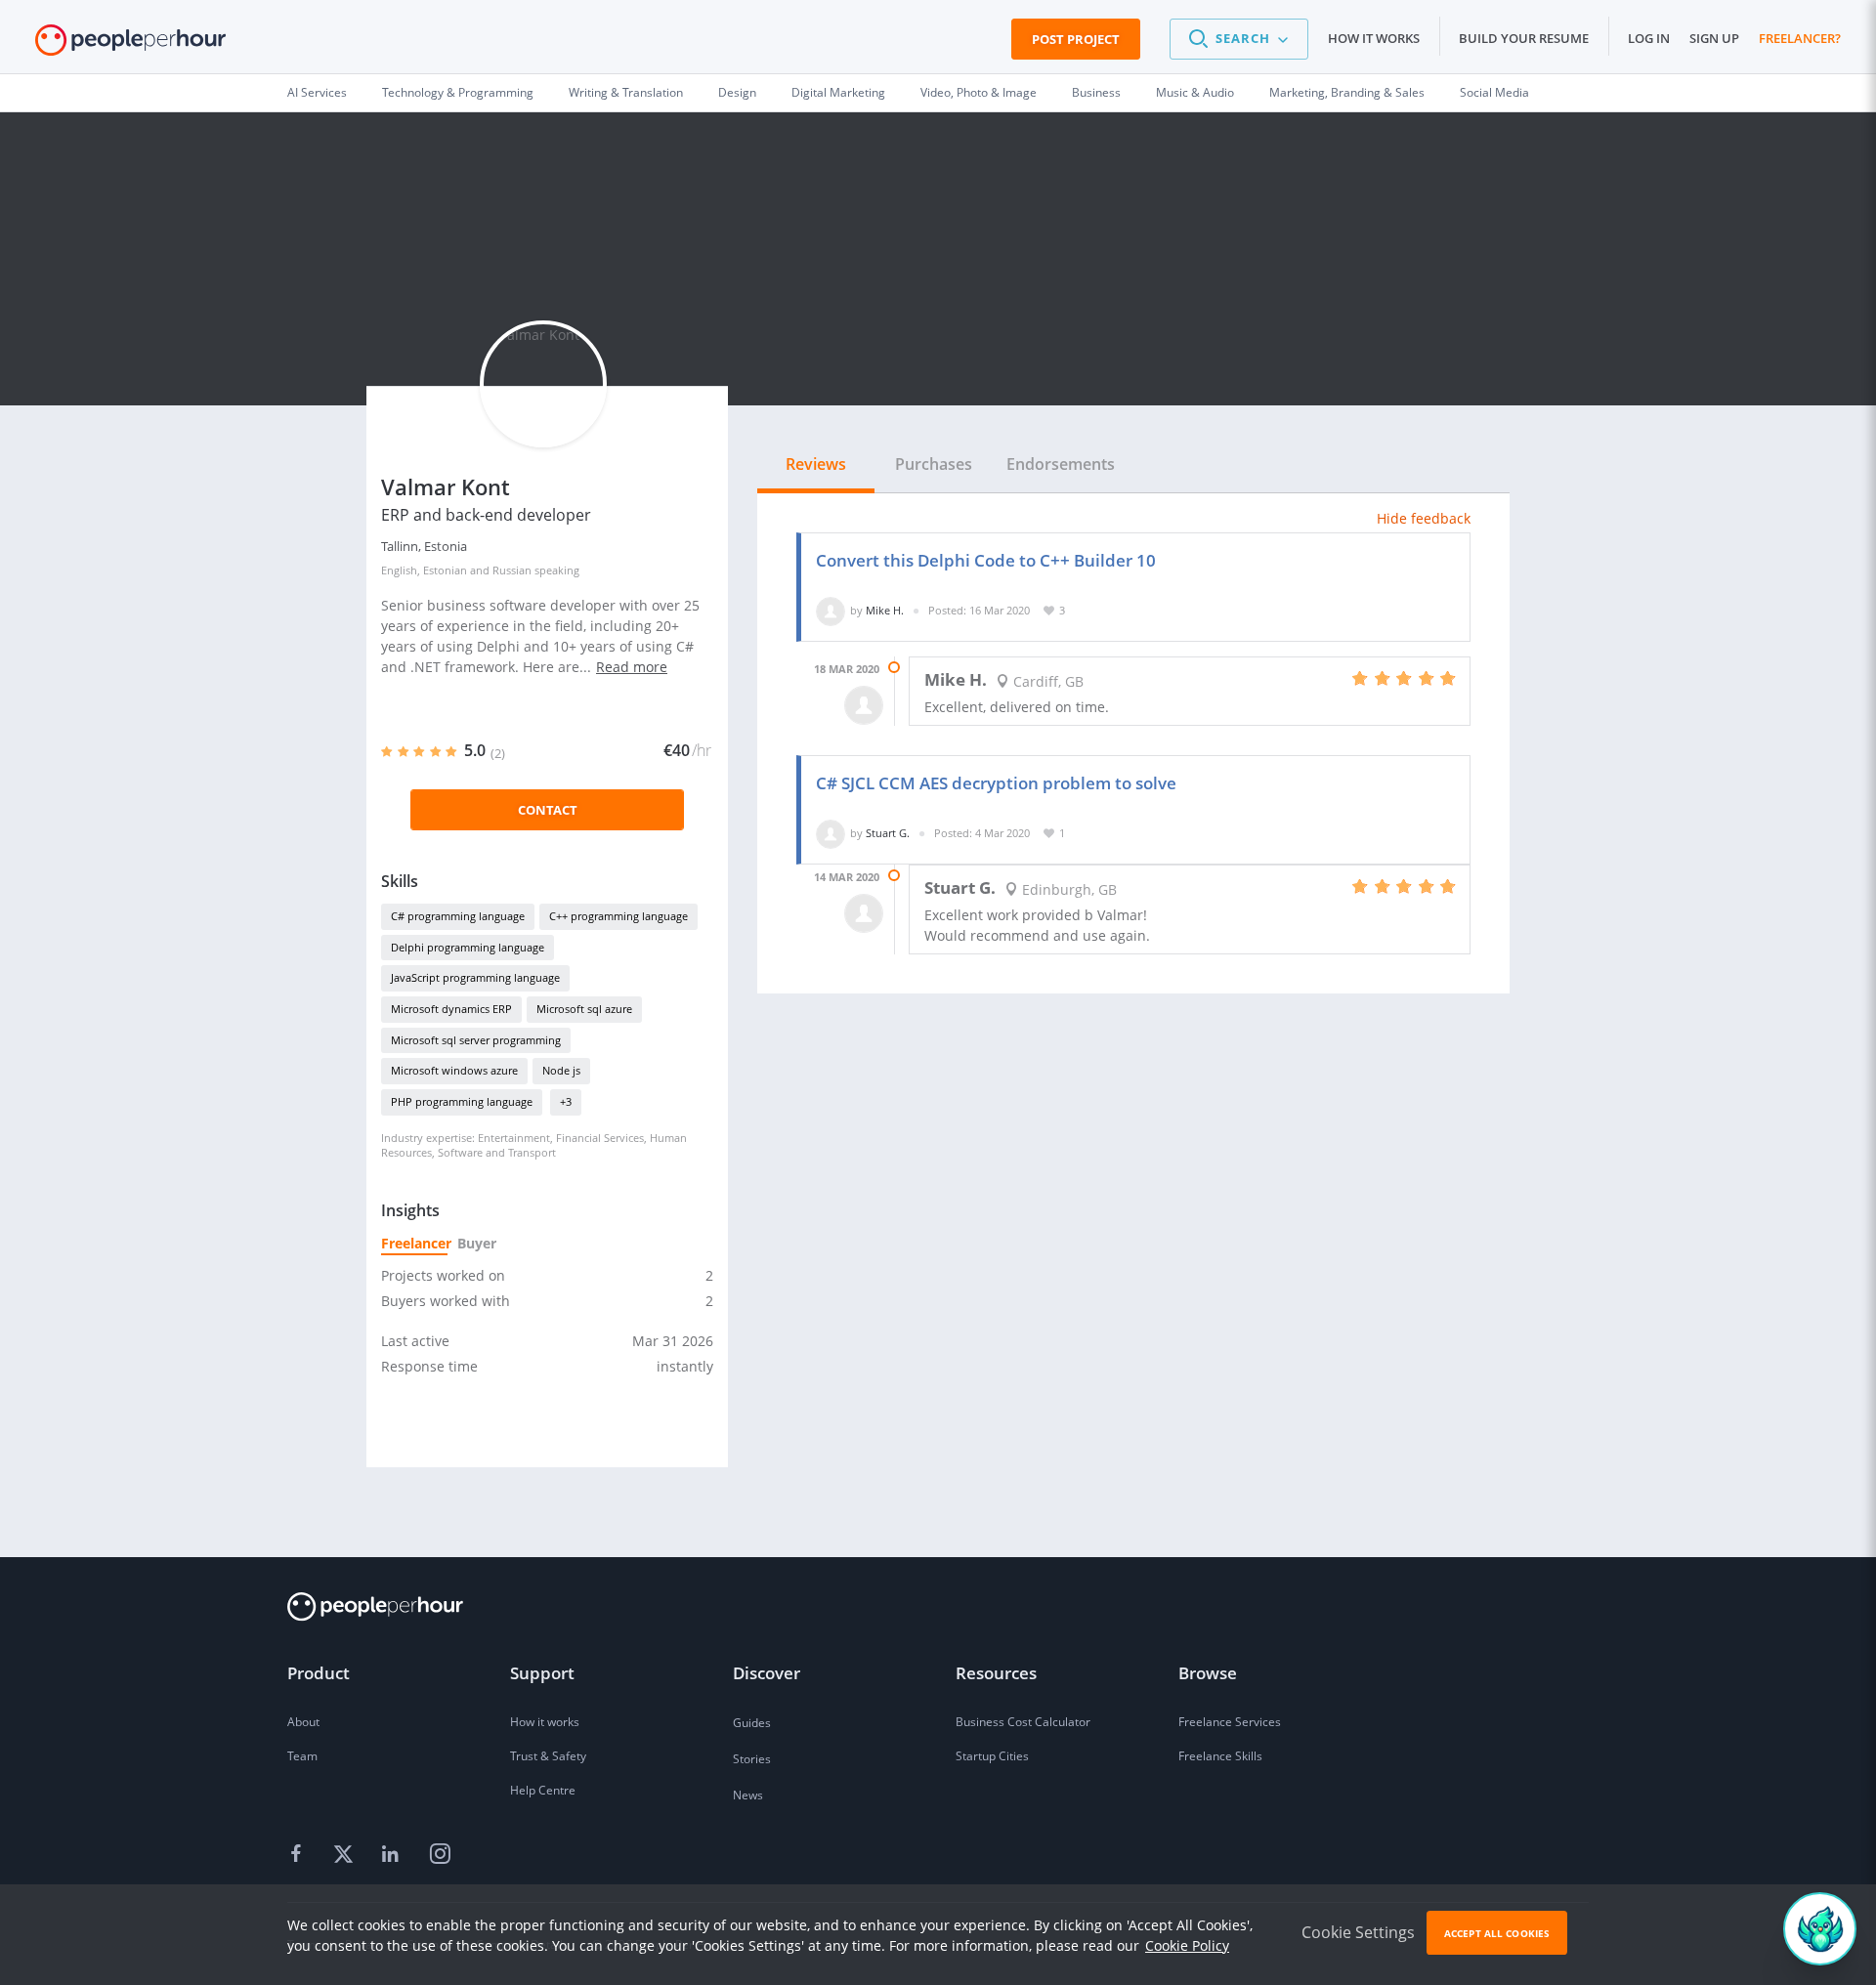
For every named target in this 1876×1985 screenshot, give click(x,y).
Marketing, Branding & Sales (1347, 92)
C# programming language (458, 916)
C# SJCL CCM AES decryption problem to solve (996, 783)
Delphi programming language (468, 947)
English (399, 570)
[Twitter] (346, 1855)
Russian (512, 570)
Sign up (1714, 38)
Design (737, 92)
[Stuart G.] (831, 833)
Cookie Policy (1187, 1945)
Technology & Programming (458, 92)
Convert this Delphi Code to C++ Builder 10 (986, 560)
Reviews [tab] (816, 464)
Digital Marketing (838, 92)
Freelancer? (1800, 38)
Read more (632, 667)
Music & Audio (1195, 92)
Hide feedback (1424, 518)
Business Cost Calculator (1023, 1722)
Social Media (1494, 92)
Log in (1649, 38)
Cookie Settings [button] (1358, 1932)
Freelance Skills (1220, 1756)
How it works (1374, 38)
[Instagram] (440, 1855)
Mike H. (885, 610)
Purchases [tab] (934, 464)
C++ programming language (618, 916)
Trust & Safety (548, 1756)
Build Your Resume (1524, 38)
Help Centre (543, 1790)
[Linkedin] (393, 1855)
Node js (561, 1070)
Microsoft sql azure (584, 1009)
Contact (548, 810)
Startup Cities (992, 1756)
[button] (1239, 39)
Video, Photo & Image (979, 92)
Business (1096, 92)
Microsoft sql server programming (476, 1040)
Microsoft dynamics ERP (451, 1009)
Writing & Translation (626, 92)
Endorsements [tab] (1061, 464)
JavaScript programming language (475, 977)
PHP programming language (462, 1101)
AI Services (317, 92)
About (303, 1722)
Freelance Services (1230, 1722)
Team (302, 1756)
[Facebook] (299, 1855)
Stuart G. (888, 833)
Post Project (1076, 39)
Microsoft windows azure (454, 1070)
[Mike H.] (831, 610)
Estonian (445, 570)
